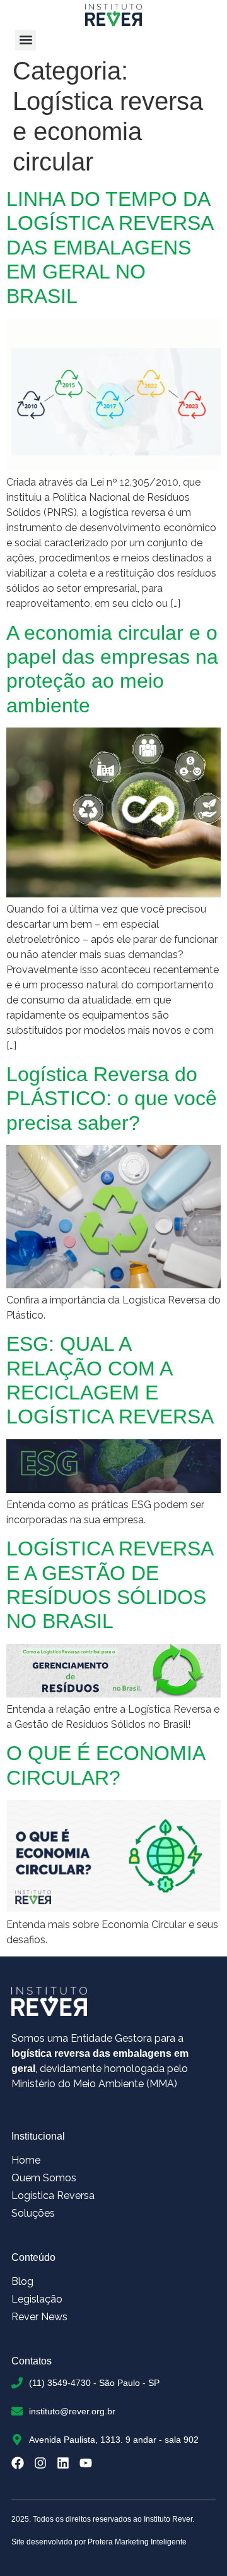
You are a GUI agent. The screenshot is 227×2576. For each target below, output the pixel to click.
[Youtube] (86, 2463)
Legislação (37, 2299)
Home (26, 2160)
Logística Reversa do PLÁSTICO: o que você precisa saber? (112, 1099)
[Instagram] (40, 2463)
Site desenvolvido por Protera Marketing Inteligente (99, 2542)
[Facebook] (18, 2463)
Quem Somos (44, 2178)
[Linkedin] (63, 2463)
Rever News (39, 2317)
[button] (26, 40)
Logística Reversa (53, 2196)
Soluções (33, 2213)
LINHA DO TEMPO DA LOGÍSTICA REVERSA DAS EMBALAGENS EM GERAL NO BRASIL (109, 248)
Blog (22, 2281)
